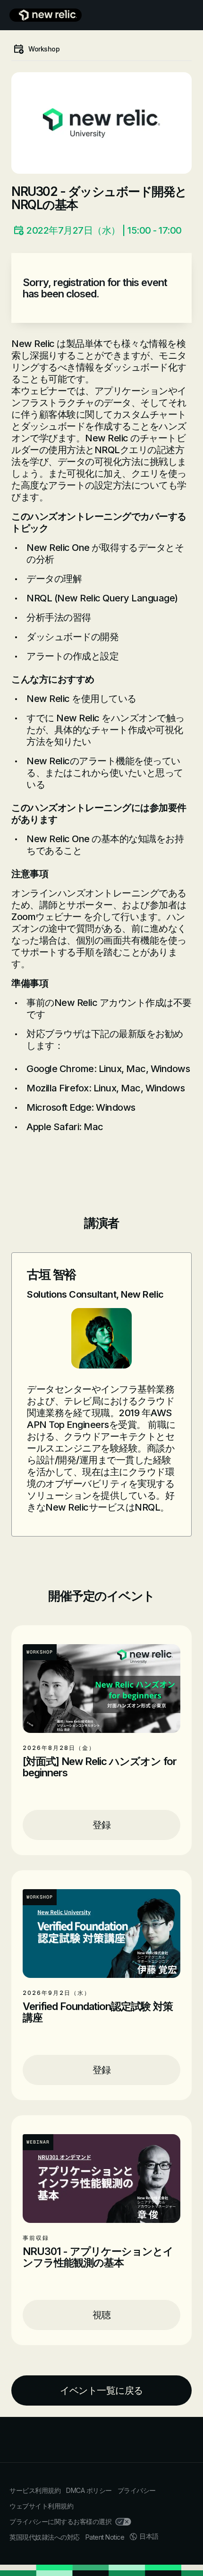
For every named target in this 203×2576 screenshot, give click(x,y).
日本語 (149, 2536)
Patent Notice (105, 2537)
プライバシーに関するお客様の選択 (60, 2521)
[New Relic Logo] (46, 15)
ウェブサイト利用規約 (41, 2506)
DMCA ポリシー (89, 2490)
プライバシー (137, 2490)
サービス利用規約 (35, 2490)
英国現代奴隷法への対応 (45, 2537)
